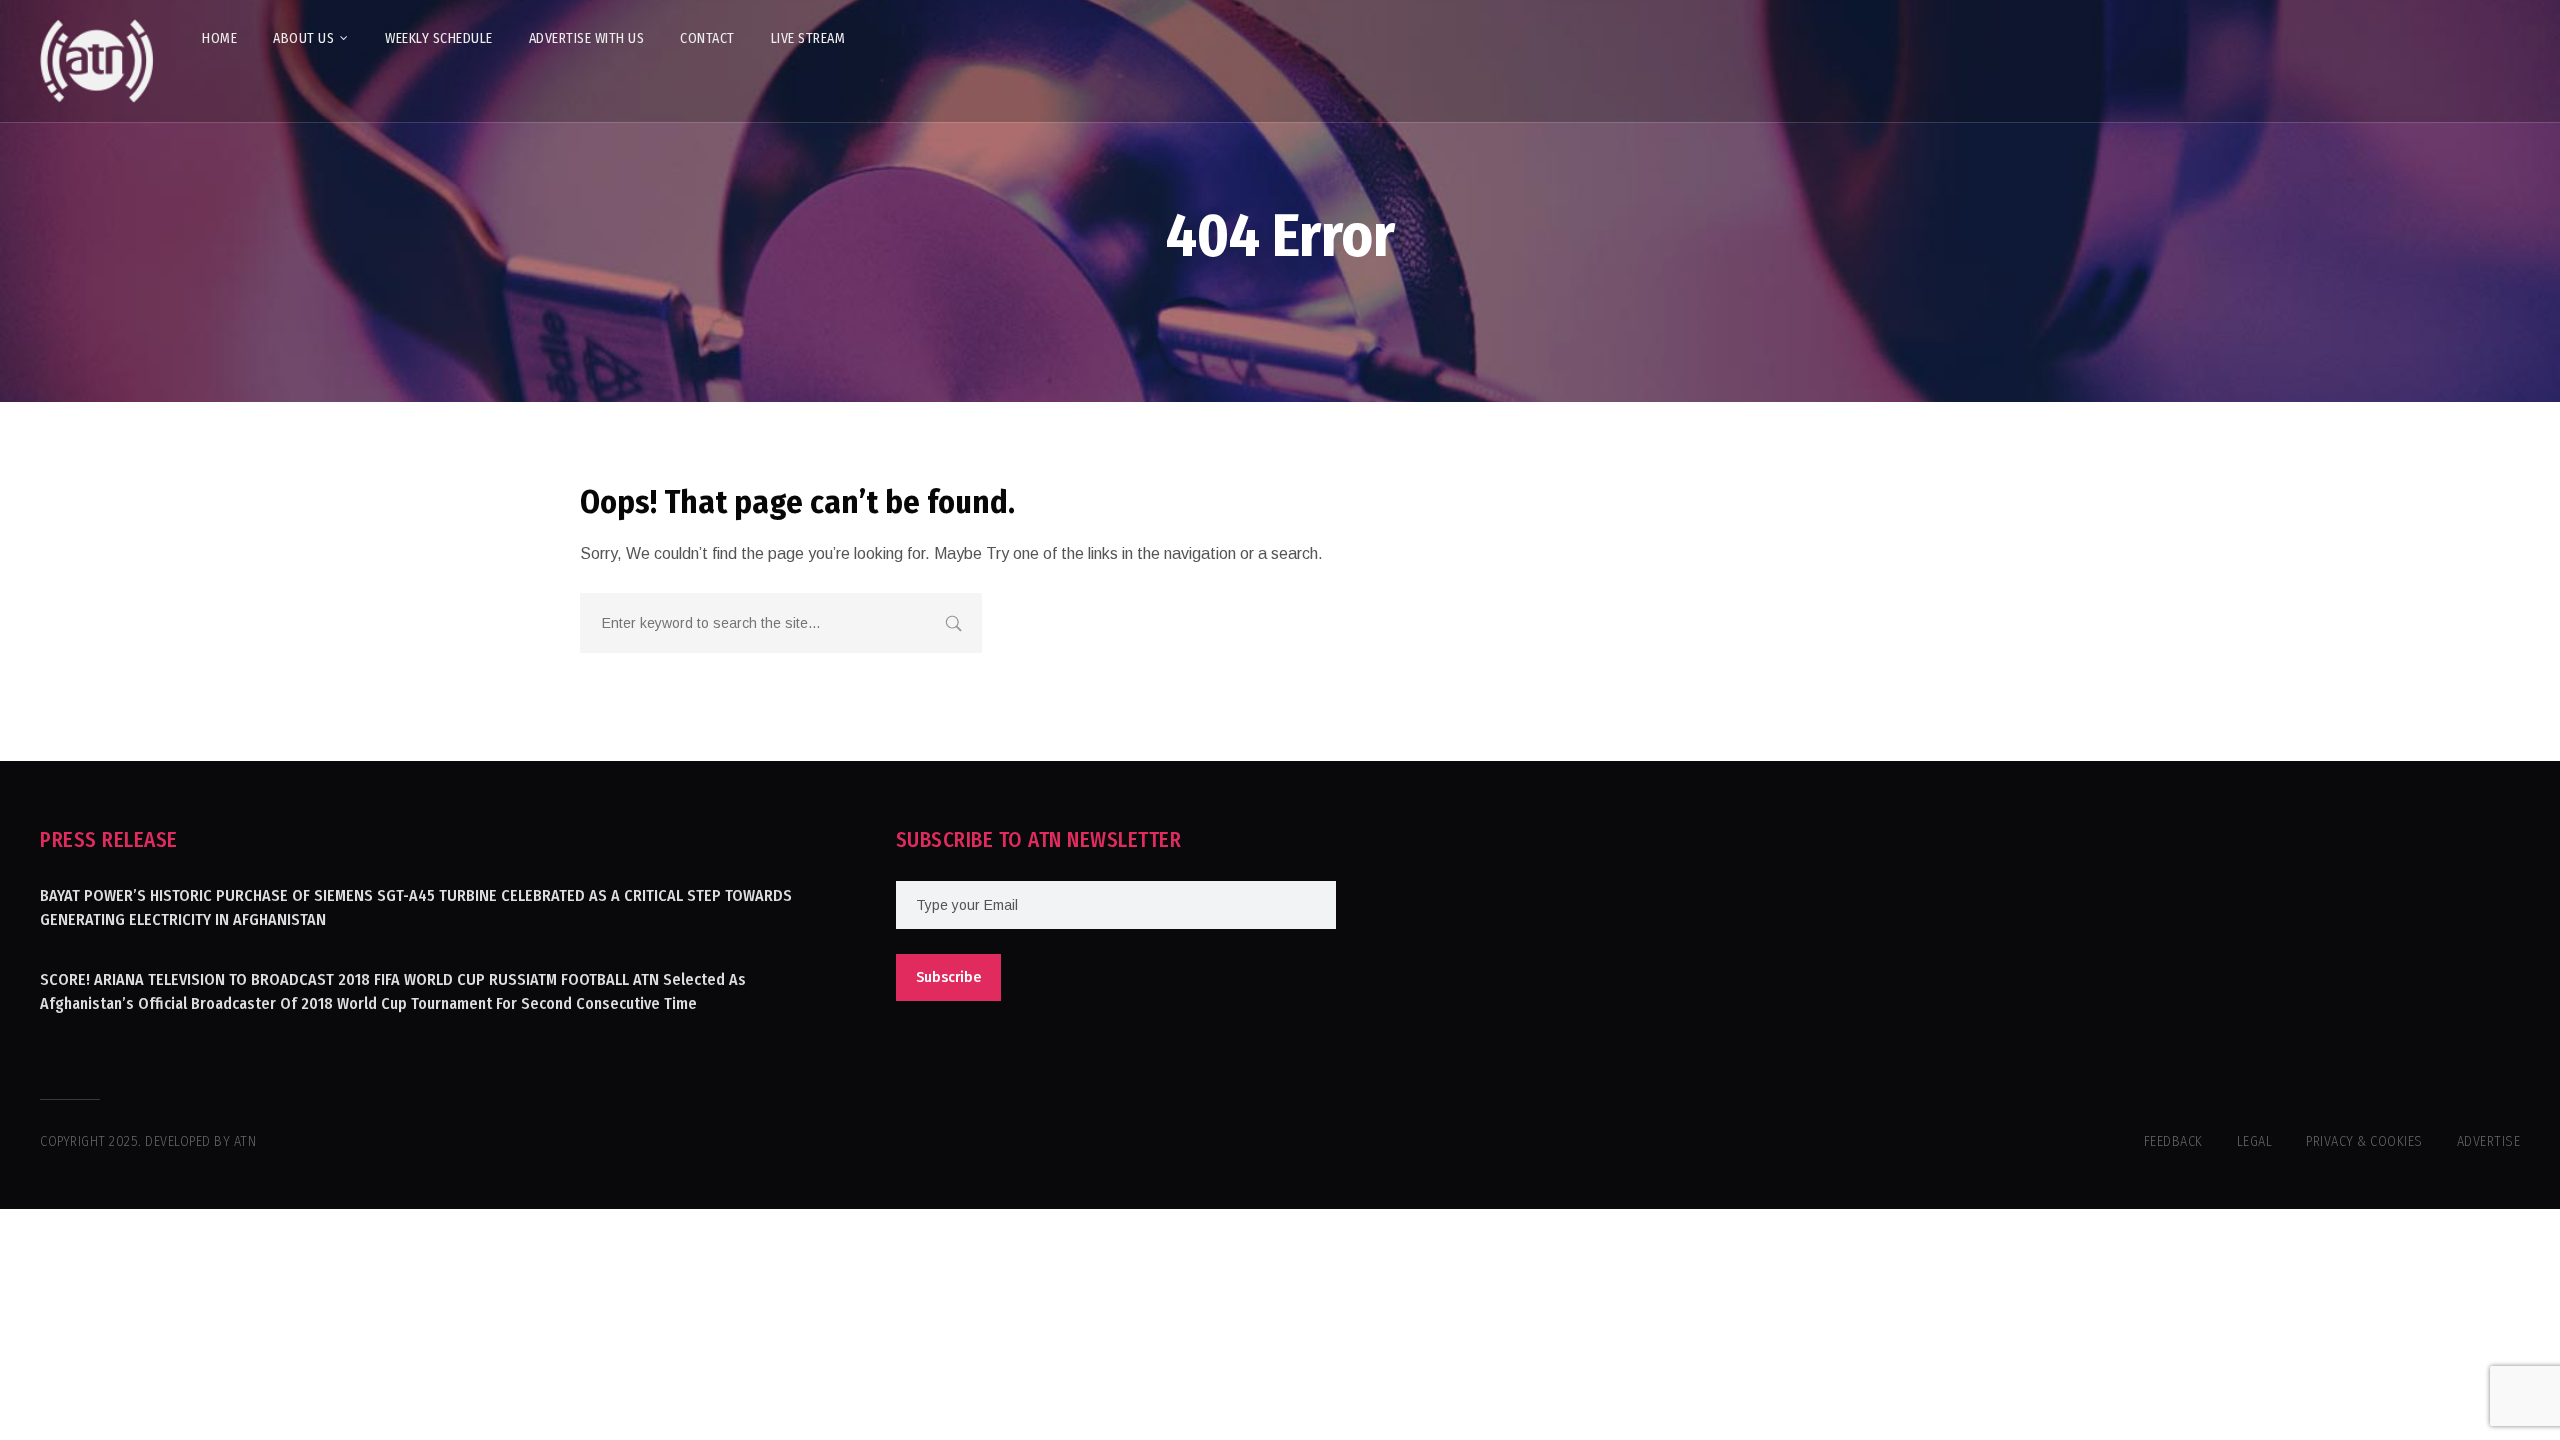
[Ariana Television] (97, 61)
